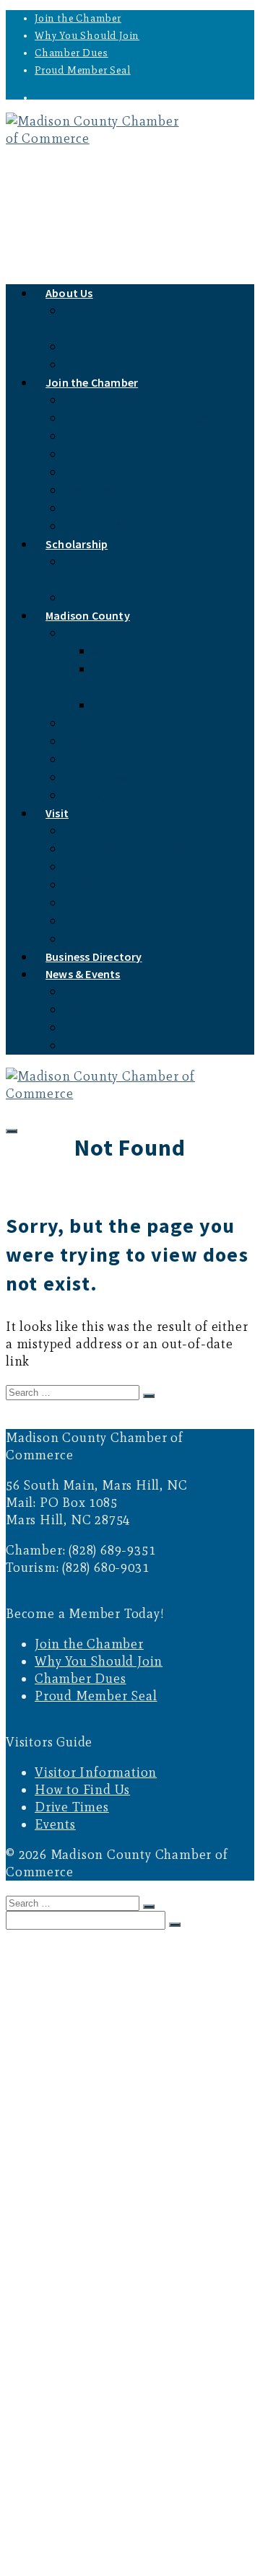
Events (81, 1046)
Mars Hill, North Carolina (131, 759)
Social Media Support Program (144, 418)
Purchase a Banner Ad (122, 508)
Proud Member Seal (83, 70)
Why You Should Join (87, 36)
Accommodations (109, 831)
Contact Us (93, 2008)
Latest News (94, 1028)
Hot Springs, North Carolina (138, 777)
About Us (69, 293)
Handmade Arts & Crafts (126, 849)
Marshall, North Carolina (130, 741)
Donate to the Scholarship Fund (148, 598)
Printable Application (120, 526)
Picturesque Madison (119, 903)
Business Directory (83, 2484)
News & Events (83, 974)
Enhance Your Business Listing (145, 472)
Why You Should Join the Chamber (155, 400)
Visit (57, 813)
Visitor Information (96, 1772)
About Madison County (125, 633)
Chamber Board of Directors (136, 347)
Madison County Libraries (160, 705)
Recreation (91, 867)
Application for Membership (137, 454)
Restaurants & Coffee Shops (136, 885)
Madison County (88, 615)
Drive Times (72, 1807)
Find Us (84, 921)
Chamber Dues (71, 53)
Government (125, 651)
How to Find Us (82, 1790)
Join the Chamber (78, 18)
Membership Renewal (119, 490)
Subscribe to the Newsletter (135, 1010)
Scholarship (77, 544)
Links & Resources (110, 795)
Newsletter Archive (113, 992)
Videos (81, 723)
